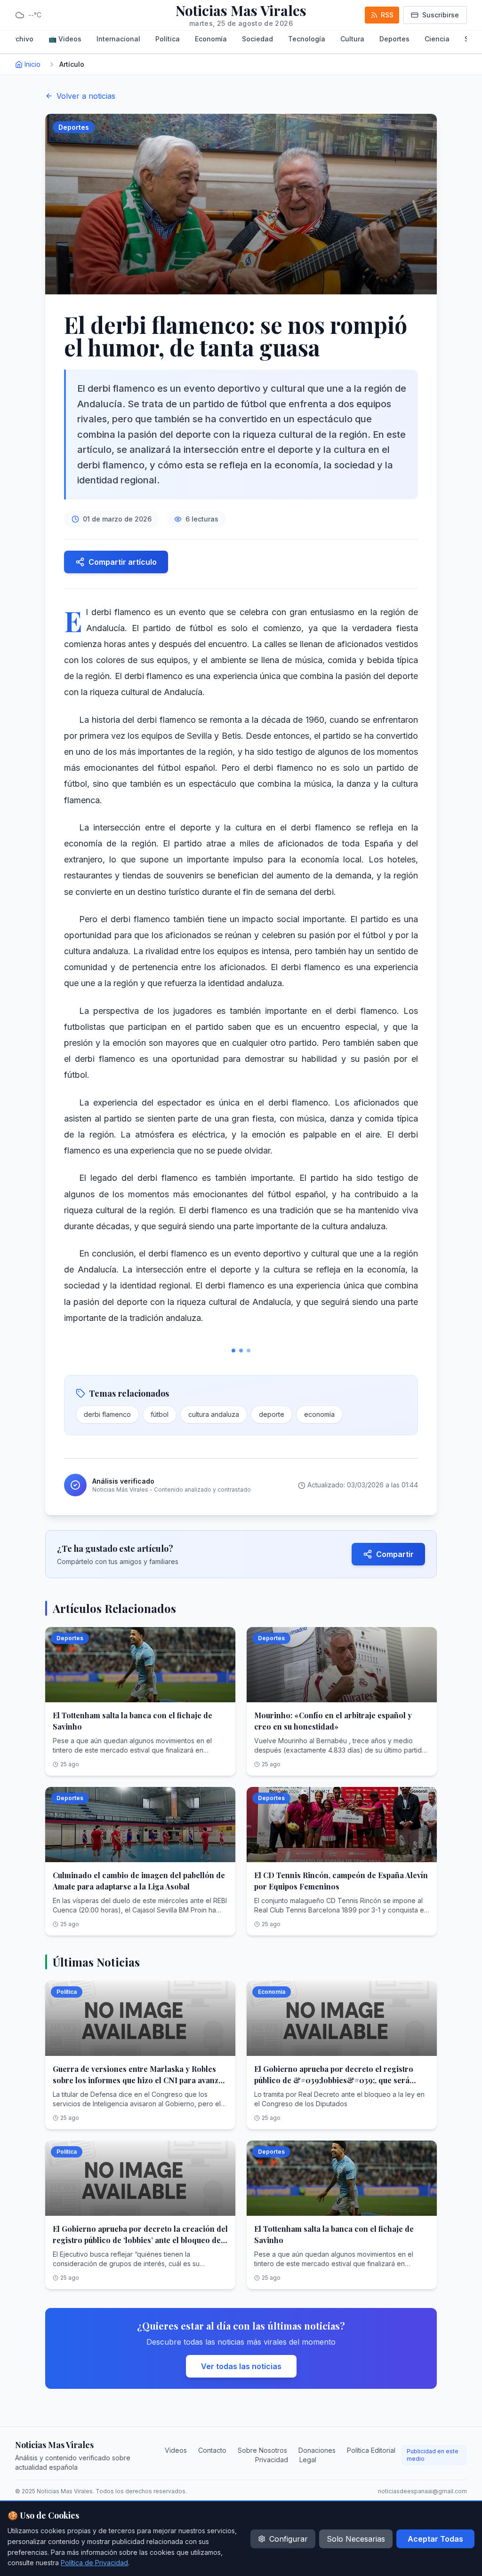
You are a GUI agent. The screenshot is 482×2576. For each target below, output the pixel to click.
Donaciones (317, 2450)
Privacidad (272, 2460)
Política (168, 39)
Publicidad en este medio (433, 2455)
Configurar (289, 2539)
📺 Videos (65, 39)
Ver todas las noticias (241, 2366)
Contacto (212, 2450)
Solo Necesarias (356, 2539)
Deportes (394, 39)
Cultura (352, 39)
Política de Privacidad (94, 2563)
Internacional (118, 39)
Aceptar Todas (435, 2539)
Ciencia (437, 39)
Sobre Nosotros (262, 2450)
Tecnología (307, 39)
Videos (176, 2450)
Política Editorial (371, 2450)
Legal (308, 2460)
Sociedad (257, 39)
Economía (211, 39)
